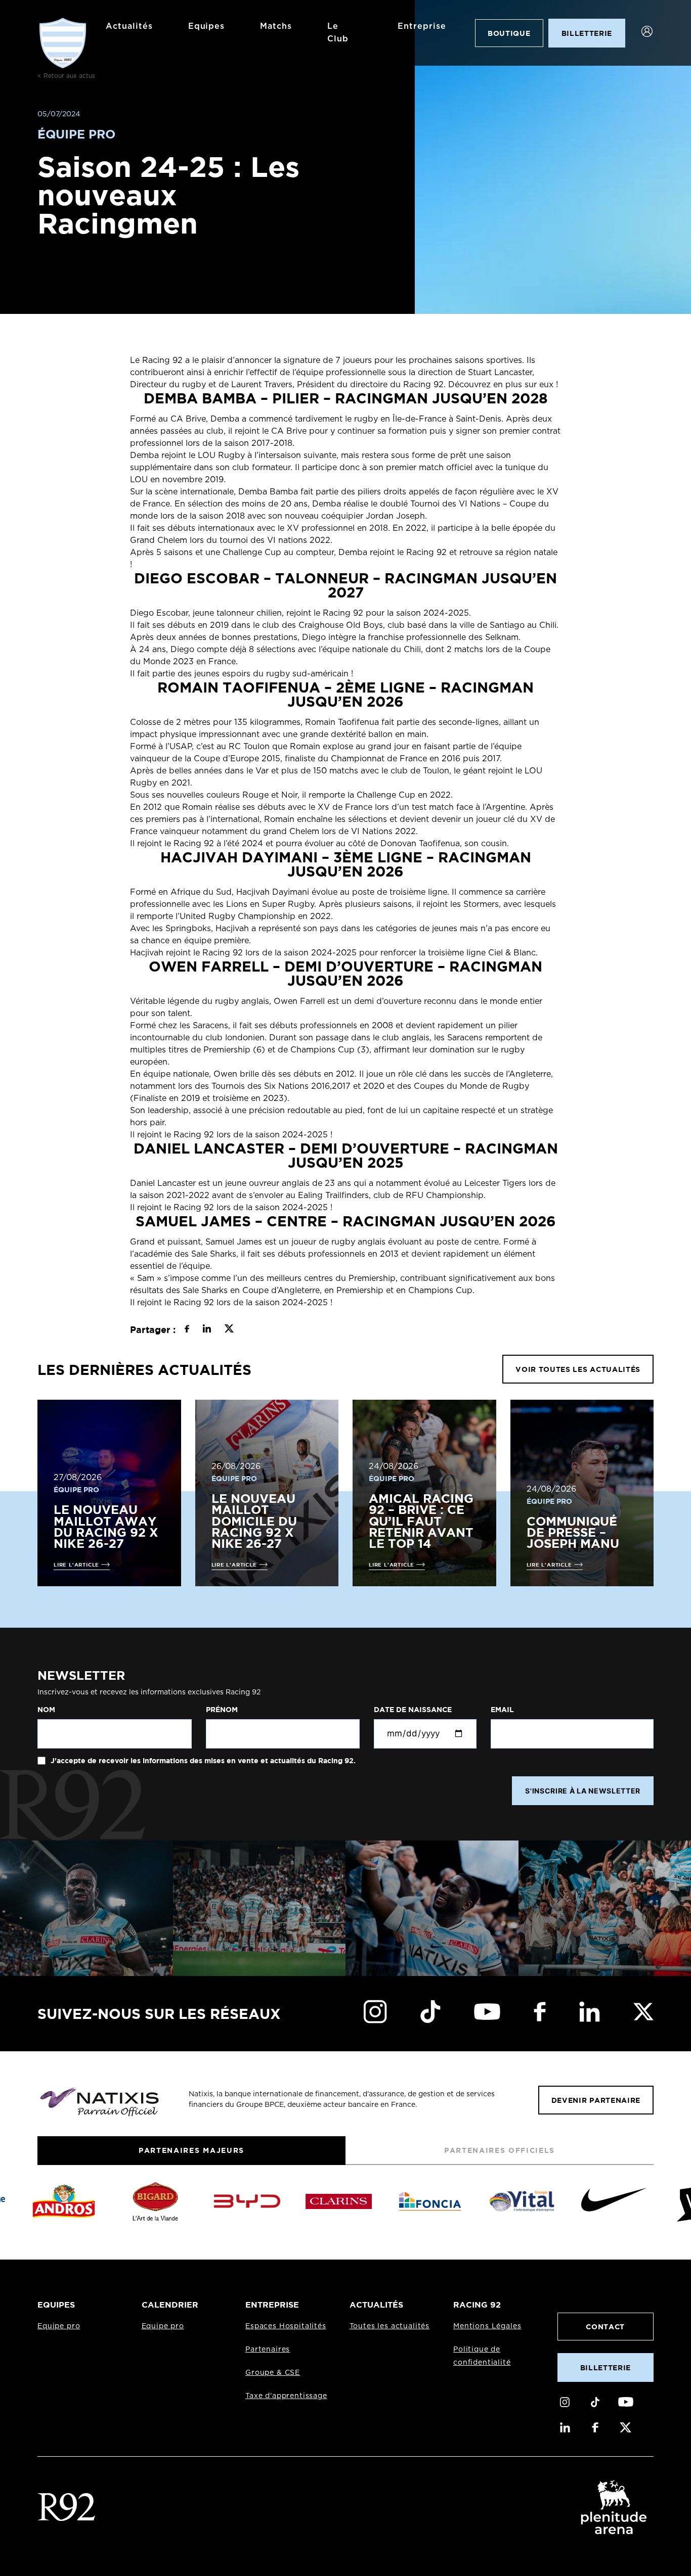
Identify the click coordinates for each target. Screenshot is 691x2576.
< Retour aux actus (66, 76)
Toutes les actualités (390, 2326)
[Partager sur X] (229, 1330)
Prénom (222, 1710)
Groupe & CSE (273, 2373)
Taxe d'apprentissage (286, 2396)
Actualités (129, 26)
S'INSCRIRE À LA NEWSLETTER (583, 1791)
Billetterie (606, 2367)
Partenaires (268, 2350)
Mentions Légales (487, 2326)
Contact (605, 2327)
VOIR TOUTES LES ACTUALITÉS (578, 1369)
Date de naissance (413, 1710)
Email (502, 1710)
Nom (46, 1710)
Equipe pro (59, 2326)
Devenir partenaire (596, 2100)
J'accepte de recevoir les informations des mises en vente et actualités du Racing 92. (202, 1761)
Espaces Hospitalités (286, 2326)
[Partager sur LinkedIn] (207, 1330)
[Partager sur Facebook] (187, 1330)
